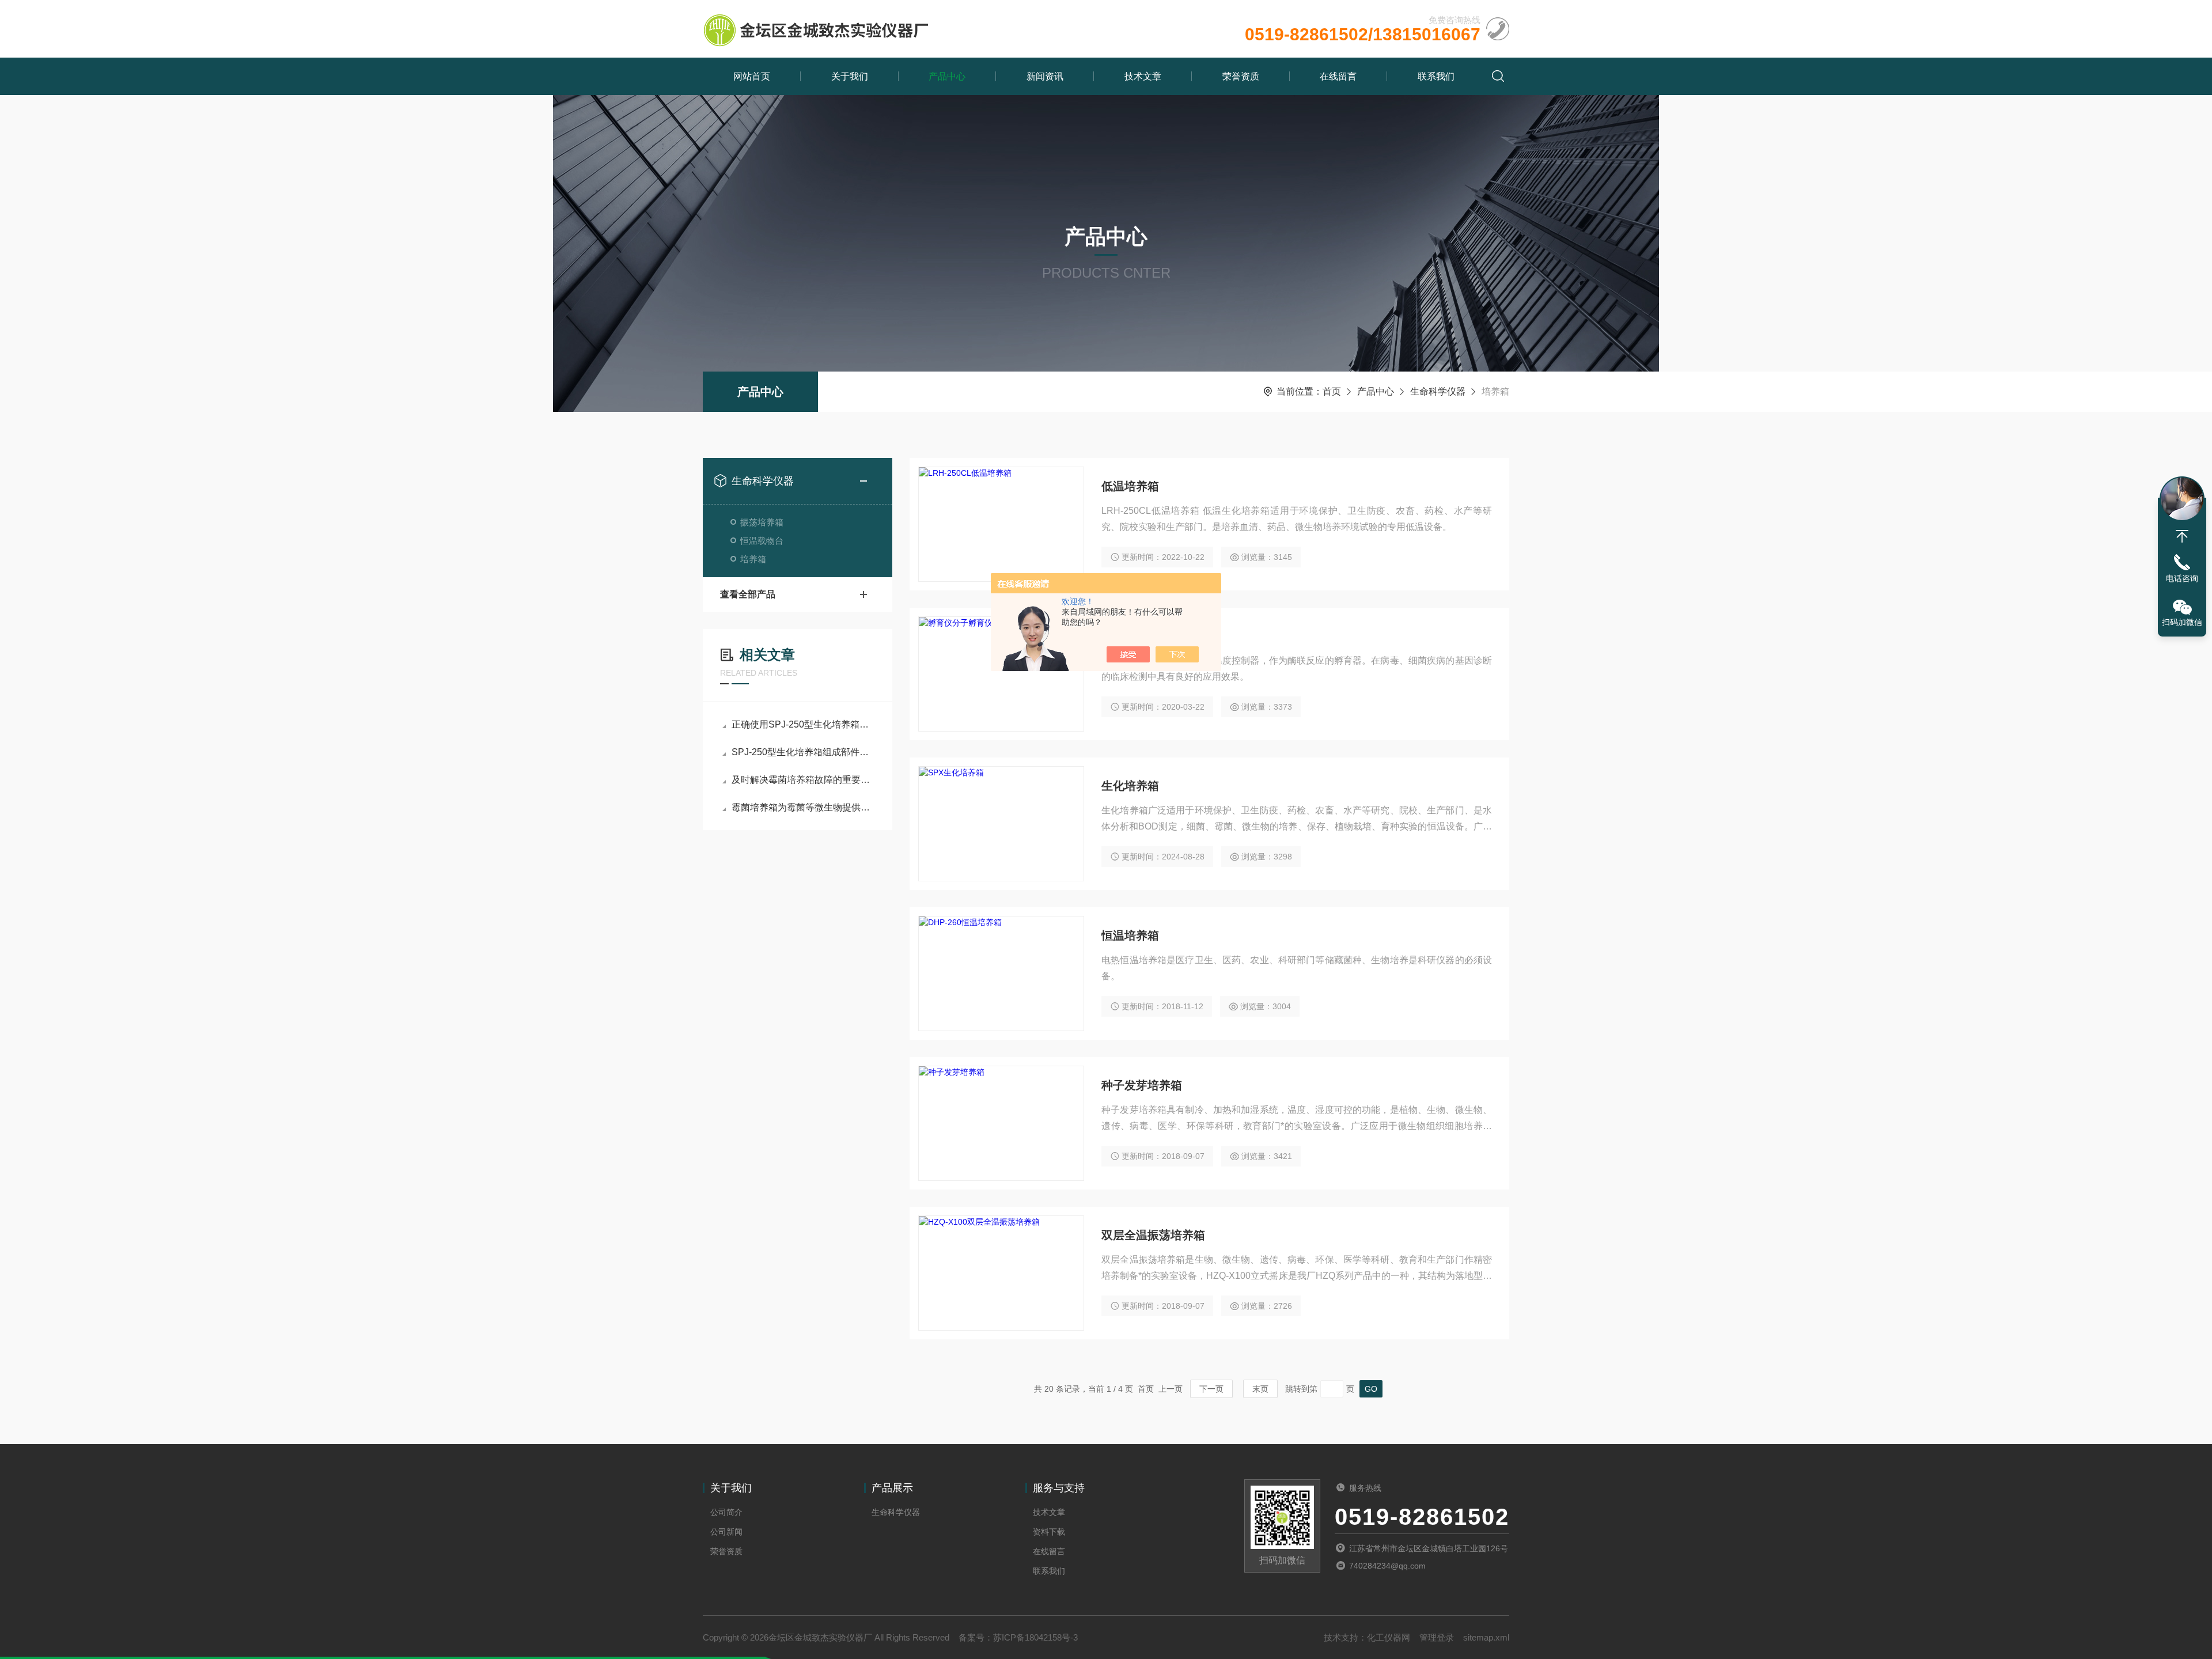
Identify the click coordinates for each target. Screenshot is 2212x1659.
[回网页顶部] (2182, 536)
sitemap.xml (1486, 1637)
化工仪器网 (1389, 1637)
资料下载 (1049, 1532)
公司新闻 (726, 1532)
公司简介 (726, 1512)
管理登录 (1437, 1637)
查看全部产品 (748, 594)
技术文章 (1143, 76)
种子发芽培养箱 (1142, 1085)
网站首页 (752, 76)
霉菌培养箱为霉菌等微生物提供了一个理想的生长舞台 (803, 807)
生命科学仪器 (1438, 391)
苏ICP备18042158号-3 (1035, 1637)
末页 (1260, 1389)
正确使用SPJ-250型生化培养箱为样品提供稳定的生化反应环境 (803, 724)
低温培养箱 (1130, 486)
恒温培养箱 (1130, 935)
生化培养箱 (1130, 786)
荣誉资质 (1241, 76)
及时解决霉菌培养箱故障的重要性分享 (803, 780)
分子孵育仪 (1130, 636)
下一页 (1211, 1389)
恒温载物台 (762, 541)
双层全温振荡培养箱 (1153, 1235)
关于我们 (850, 76)
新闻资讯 (1045, 76)
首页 (1332, 391)
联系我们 (1436, 76)
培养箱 (753, 559)
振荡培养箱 (762, 522)
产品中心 (947, 76)
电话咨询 (2182, 578)
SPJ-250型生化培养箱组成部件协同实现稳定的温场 (803, 752)
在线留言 (1338, 76)
